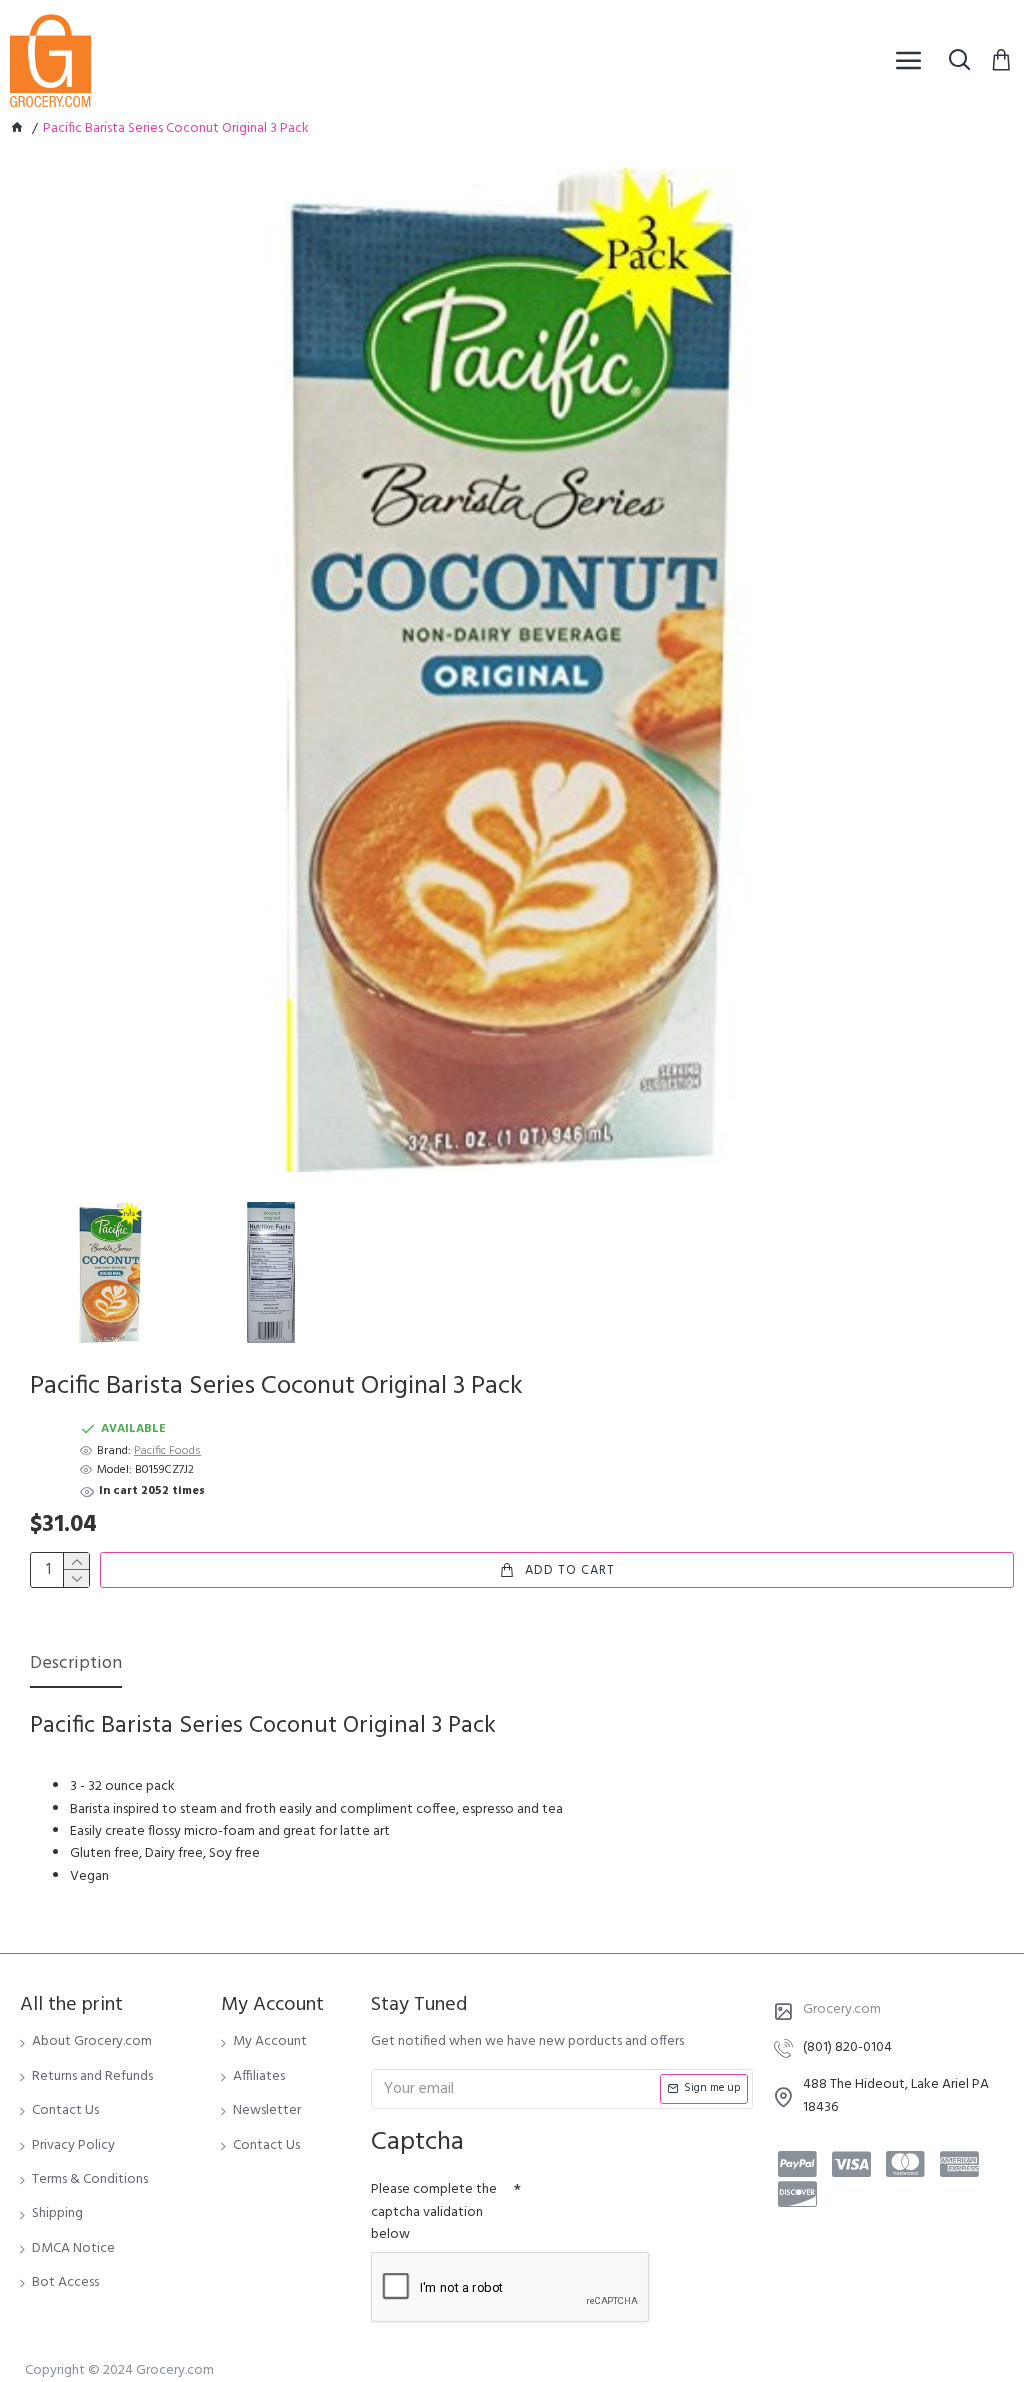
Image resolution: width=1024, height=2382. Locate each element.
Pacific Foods (167, 1451)
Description (76, 1665)
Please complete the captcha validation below (434, 2212)
